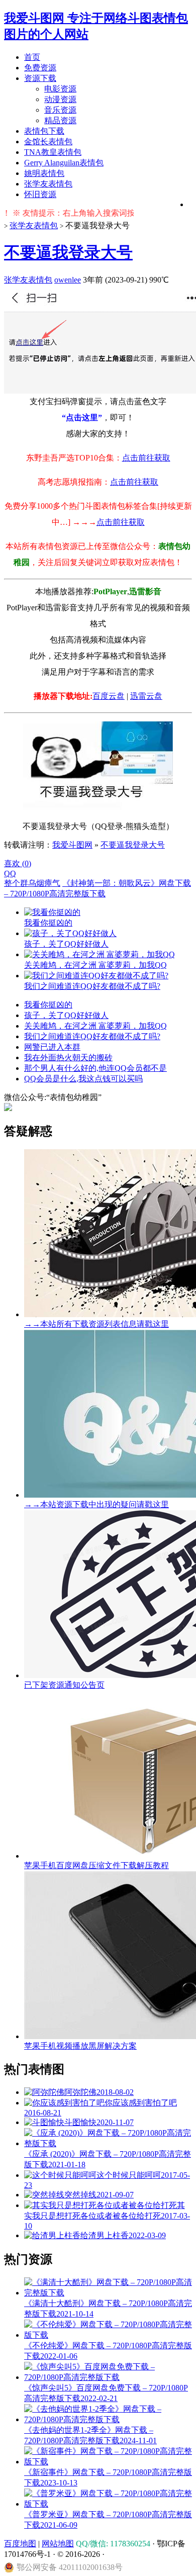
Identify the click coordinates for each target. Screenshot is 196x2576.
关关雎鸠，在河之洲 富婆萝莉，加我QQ (95, 1026)
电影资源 (60, 89)
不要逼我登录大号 (68, 252)
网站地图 (58, 2544)
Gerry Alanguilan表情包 (64, 163)
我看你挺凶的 (48, 1005)
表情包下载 (44, 131)
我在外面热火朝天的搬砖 (68, 1057)
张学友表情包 (48, 184)
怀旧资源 (40, 194)
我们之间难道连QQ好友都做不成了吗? (92, 1036)
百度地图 (20, 2544)
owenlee (68, 280)
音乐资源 (60, 110)
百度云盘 (109, 696)
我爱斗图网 (72, 845)
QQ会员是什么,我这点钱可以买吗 (83, 1079)
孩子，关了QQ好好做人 (66, 1015)
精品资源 (60, 120)
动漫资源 (60, 99)
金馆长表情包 (48, 142)
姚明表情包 (44, 173)
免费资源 (40, 68)
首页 (32, 57)
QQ (10, 873)
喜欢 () (18, 863)
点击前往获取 (146, 458)
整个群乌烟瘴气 (32, 883)
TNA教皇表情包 (53, 152)
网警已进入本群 (52, 1047)
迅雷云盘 (146, 696)
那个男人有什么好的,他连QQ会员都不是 (95, 1068)
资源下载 (40, 78)
